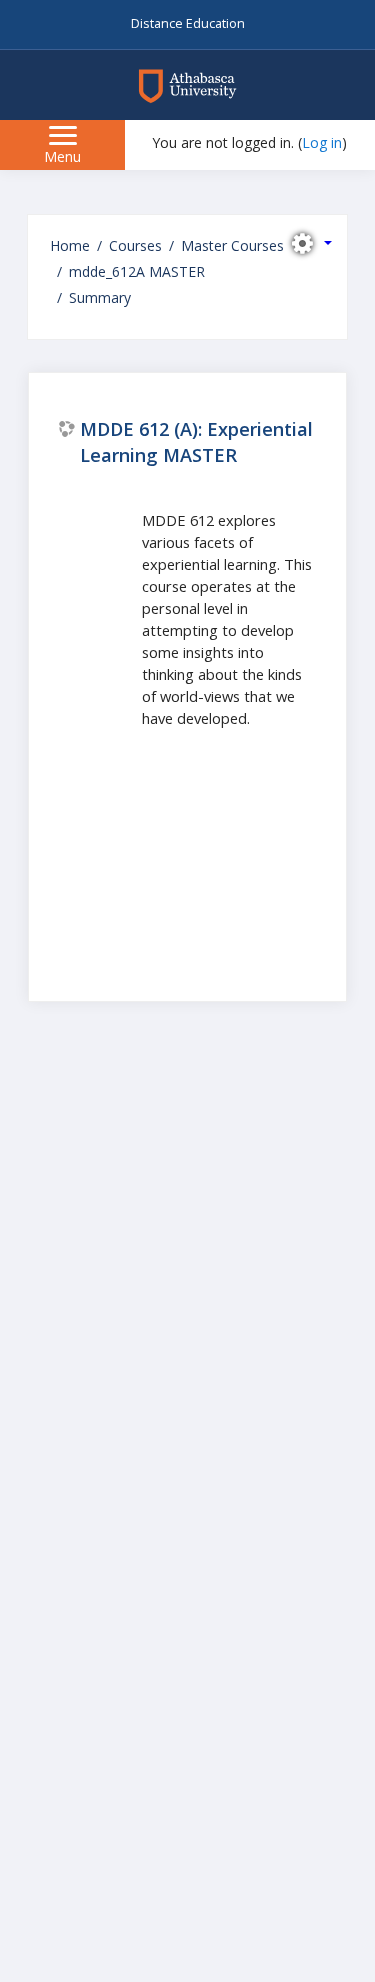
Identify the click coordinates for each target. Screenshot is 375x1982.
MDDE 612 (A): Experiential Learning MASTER (196, 441)
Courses (135, 245)
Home (70, 245)
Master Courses (232, 245)
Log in (322, 142)
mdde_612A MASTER (137, 271)
